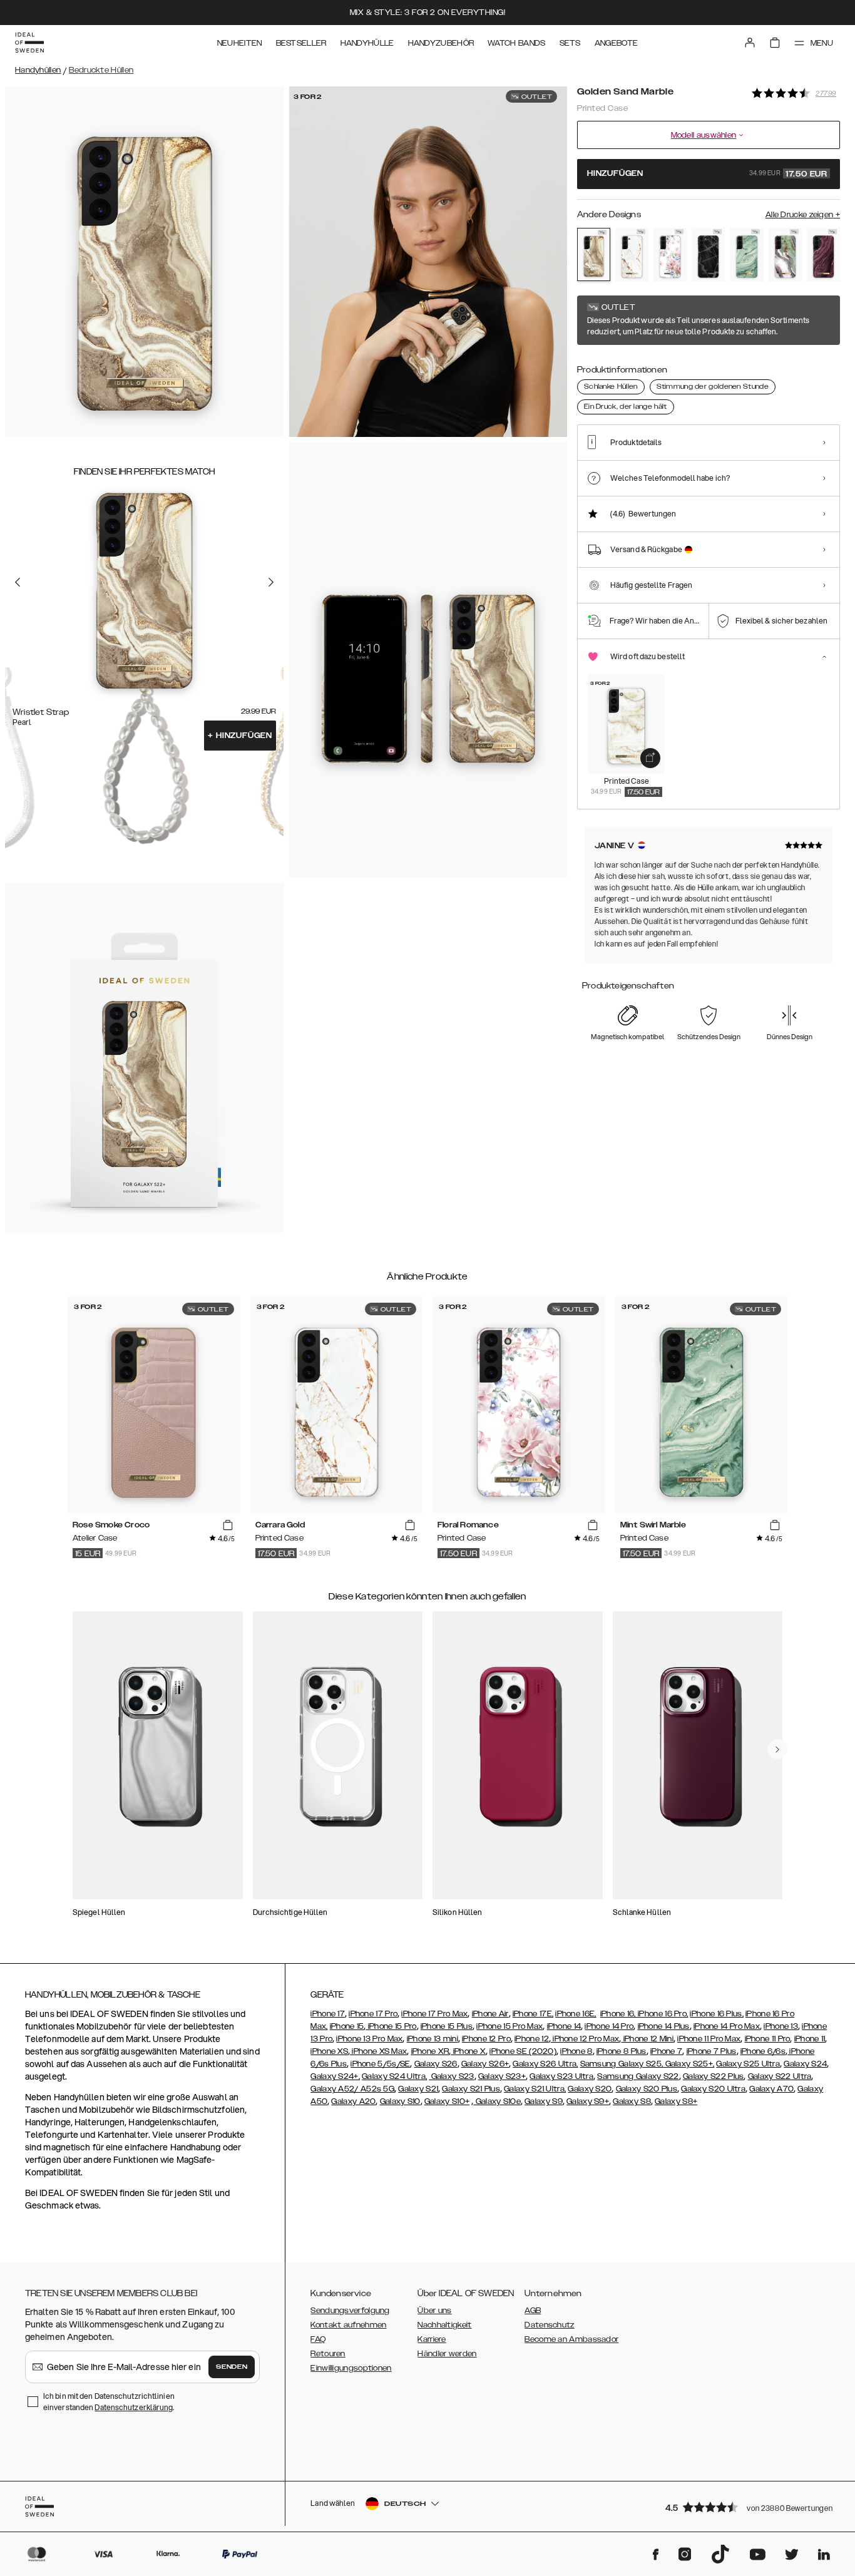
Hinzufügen (240, 736)
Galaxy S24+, (335, 2076)
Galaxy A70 (771, 2089)
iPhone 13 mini (433, 2039)
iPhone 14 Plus (664, 2026)
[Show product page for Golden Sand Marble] (594, 254)
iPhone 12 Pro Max (585, 2039)
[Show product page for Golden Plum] (823, 255)
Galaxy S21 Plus (471, 2089)
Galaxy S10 (400, 2101)
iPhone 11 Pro (768, 2039)
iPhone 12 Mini (648, 2039)
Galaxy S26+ (485, 2064)
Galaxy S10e (497, 2101)
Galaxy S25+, (689, 2064)
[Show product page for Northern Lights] (785, 255)
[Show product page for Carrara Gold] (632, 255)
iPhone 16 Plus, (717, 2014)
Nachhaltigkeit (444, 2325)
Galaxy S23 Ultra (561, 2076)
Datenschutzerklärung (134, 2407)
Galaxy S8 (632, 2101)
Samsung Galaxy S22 (638, 2076)
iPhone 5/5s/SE (380, 2064)
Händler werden (447, 2354)
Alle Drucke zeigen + (803, 215)
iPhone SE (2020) (523, 2051)
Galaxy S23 (451, 2076)
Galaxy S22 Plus (714, 2076)
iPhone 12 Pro (486, 2039)
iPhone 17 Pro (373, 2014)
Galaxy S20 (590, 2089)
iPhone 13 (781, 2026)
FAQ (318, 2339)
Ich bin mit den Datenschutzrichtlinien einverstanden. (109, 2402)
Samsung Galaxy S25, (622, 2064)
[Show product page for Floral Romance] (670, 255)
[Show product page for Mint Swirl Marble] (746, 255)
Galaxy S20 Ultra (713, 2089)
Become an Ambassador (571, 2339)
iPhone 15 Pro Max (509, 2026)
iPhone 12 (532, 2039)
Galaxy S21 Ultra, (535, 2089)
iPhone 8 (576, 2051)
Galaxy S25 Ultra (748, 2064)
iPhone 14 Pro (609, 2026)
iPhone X (468, 2051)
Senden (232, 2367)
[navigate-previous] (777, 1749)
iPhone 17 (328, 2014)
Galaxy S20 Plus (647, 2089)
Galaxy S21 (418, 2089)
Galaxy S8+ (676, 2101)
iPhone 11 (810, 2039)
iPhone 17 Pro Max (434, 2014)
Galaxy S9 (544, 2101)
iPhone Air (490, 2014)
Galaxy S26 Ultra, (545, 2064)
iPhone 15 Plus (447, 2026)
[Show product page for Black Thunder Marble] (708, 255)
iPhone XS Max (378, 2051)
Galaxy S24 (805, 2064)
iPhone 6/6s (763, 2051)
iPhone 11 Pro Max (709, 2039)
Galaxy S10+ (447, 2101)
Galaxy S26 (436, 2064)
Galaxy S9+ (588, 2101)
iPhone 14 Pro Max (727, 2026)
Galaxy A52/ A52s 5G (352, 2089)
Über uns (434, 2311)
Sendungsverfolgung (350, 2311)
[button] (749, 2507)
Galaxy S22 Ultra (780, 2076)
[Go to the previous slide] (18, 582)
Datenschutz (549, 2325)
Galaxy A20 (353, 2101)
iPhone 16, (619, 2014)
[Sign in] (750, 43)
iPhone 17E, (533, 2014)
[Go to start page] (29, 43)
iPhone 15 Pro (391, 2026)
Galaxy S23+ (502, 2076)
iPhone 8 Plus (622, 2051)
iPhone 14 (564, 2026)
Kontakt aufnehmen (348, 2325)
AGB (533, 2311)
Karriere (432, 2339)
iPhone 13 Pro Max (369, 2039)
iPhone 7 (666, 2051)
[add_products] (650, 758)
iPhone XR (430, 2051)
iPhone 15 (347, 2026)
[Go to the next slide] (271, 582)
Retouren (328, 2354)
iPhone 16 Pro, (663, 2014)
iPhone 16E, (576, 2014)
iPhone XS (329, 2051)
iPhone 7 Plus (712, 2051)
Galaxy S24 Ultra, (394, 2076)
